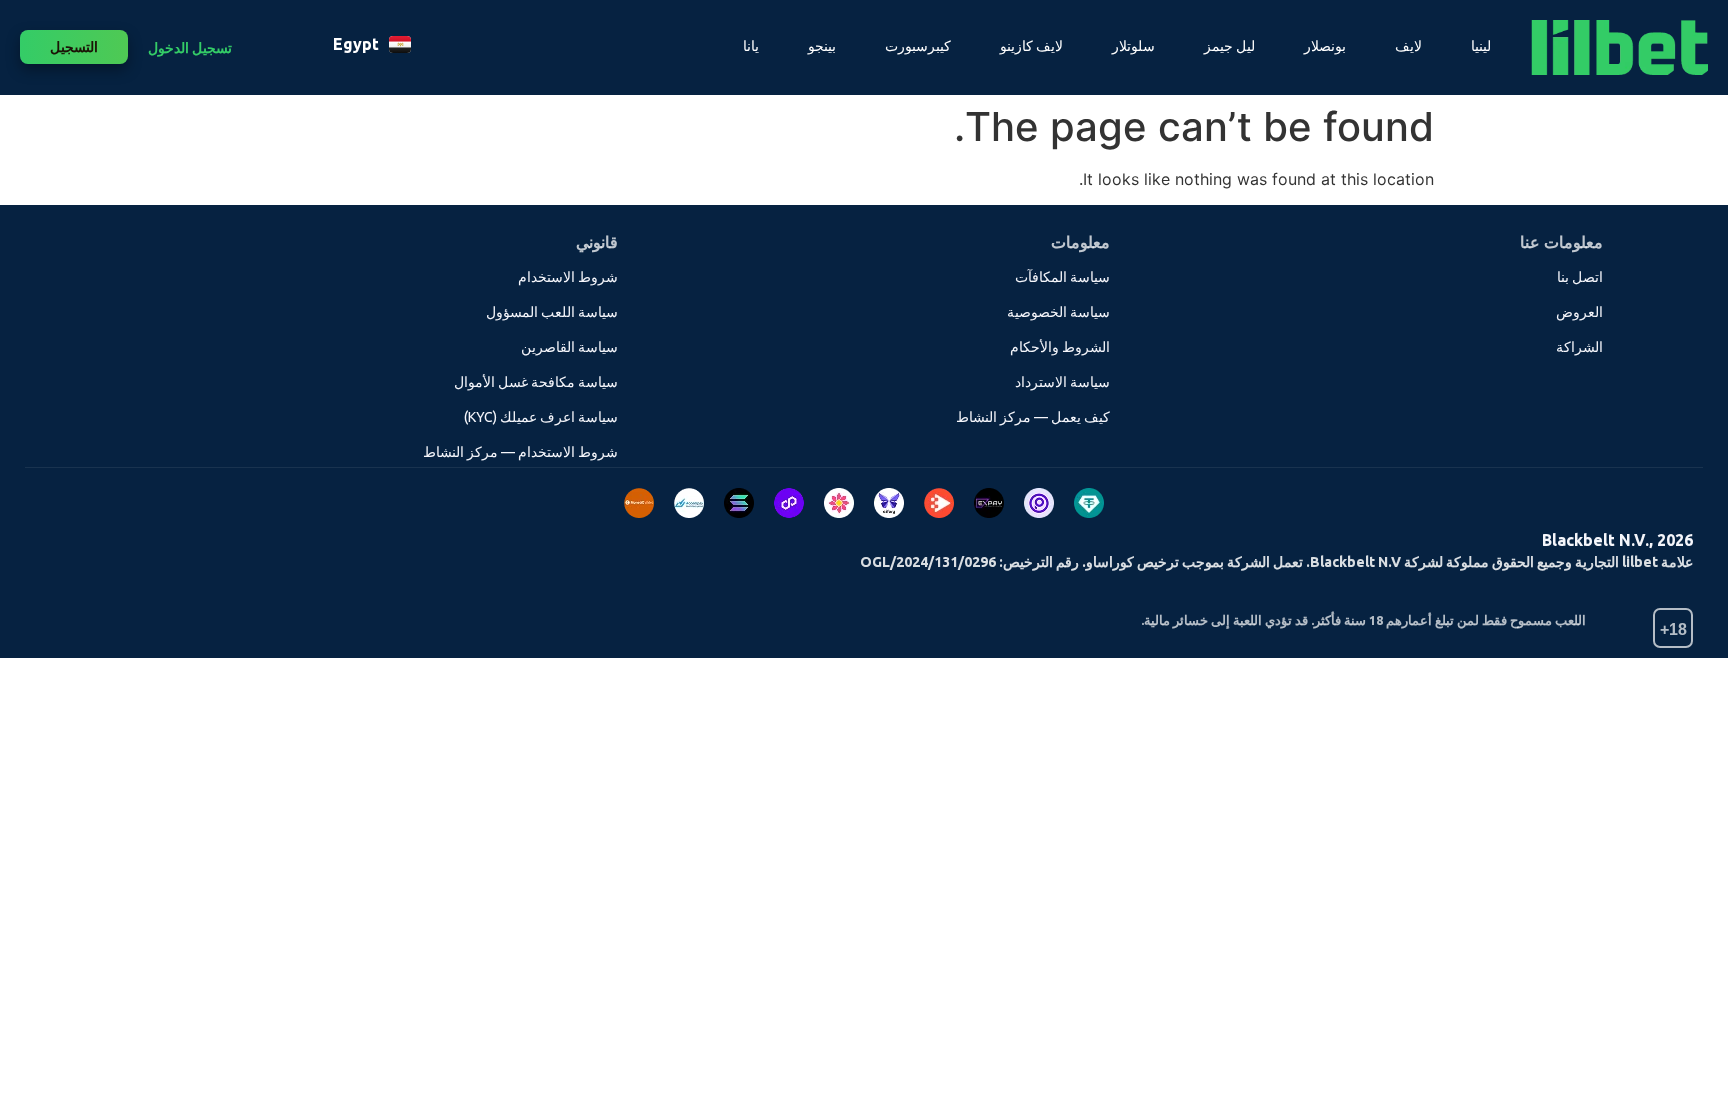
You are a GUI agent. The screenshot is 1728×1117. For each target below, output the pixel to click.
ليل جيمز (1229, 46)
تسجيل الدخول (190, 48)
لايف (1408, 46)
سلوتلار (1133, 46)
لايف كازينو (1031, 46)
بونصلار (1325, 46)
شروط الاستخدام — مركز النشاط (520, 452)
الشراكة (1579, 347)
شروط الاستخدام (568, 277)
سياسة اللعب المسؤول (552, 312)
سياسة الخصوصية (1058, 312)
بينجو (822, 46)
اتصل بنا (1580, 277)
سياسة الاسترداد (1062, 382)
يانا (751, 46)
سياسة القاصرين (569, 347)
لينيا (1481, 46)
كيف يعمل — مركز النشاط (1033, 417)
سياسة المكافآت (1062, 277)
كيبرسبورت (918, 46)
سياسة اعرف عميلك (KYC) (541, 417)
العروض (1579, 312)
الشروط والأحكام (1060, 347)
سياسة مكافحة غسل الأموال (536, 382)
